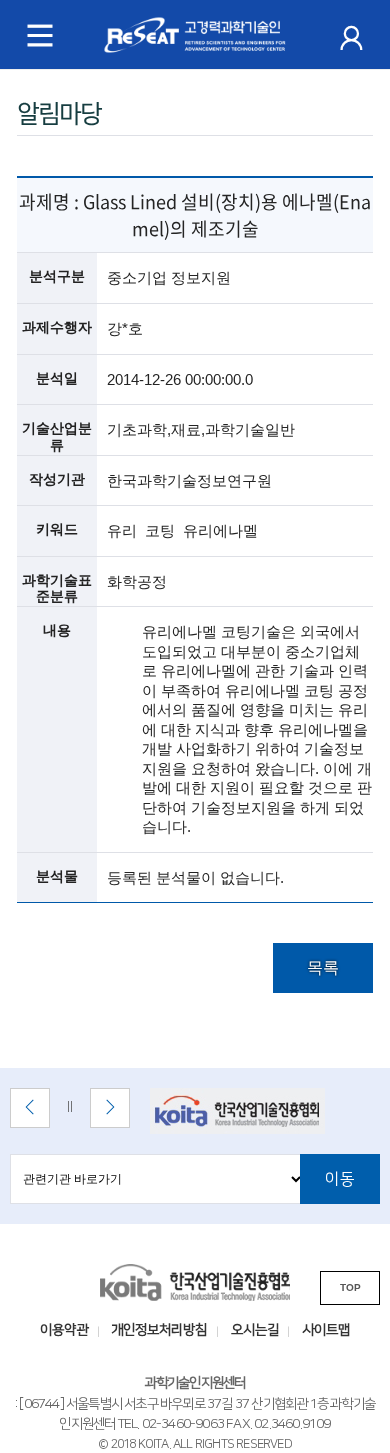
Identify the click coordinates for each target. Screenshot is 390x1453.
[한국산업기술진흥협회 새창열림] (252, 1111)
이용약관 (64, 1329)
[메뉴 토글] (40, 35)
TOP (350, 1287)
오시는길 (255, 1329)
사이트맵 (326, 1329)
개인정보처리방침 (159, 1329)
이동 (340, 1179)
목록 (323, 967)
